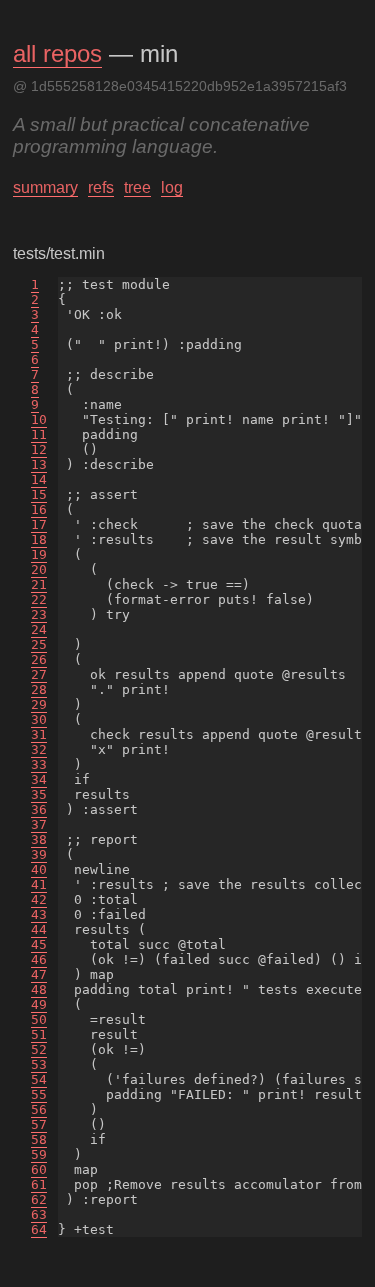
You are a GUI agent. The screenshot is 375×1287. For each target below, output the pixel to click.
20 (39, 569)
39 (39, 854)
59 (39, 1154)
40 (39, 869)
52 (39, 1049)
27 (39, 674)
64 (39, 1229)
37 (39, 824)
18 (39, 539)
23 (39, 614)
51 (39, 1034)
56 (39, 1109)
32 (39, 749)
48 (39, 989)
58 (39, 1139)
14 (39, 479)
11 (39, 434)
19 (39, 554)
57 (39, 1124)
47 (39, 974)
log (172, 187)
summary (45, 187)
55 (39, 1094)
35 (39, 794)
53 (39, 1064)
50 (39, 1019)
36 (39, 809)
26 (39, 659)
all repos (57, 53)
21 (39, 584)
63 (39, 1214)
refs (101, 187)
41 (39, 884)
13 (39, 464)
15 (39, 494)
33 (39, 764)
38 (39, 839)
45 (39, 944)
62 (39, 1199)
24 (39, 629)
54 (39, 1079)
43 (39, 914)
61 (39, 1184)
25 (39, 644)
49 (39, 1004)
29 (39, 704)
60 (39, 1169)
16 (39, 509)
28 (39, 689)
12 (39, 449)
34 (39, 779)
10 (39, 419)
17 (39, 524)
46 (39, 959)
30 (39, 719)
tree (137, 187)
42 (39, 899)
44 (39, 929)
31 (39, 734)
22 (39, 599)
